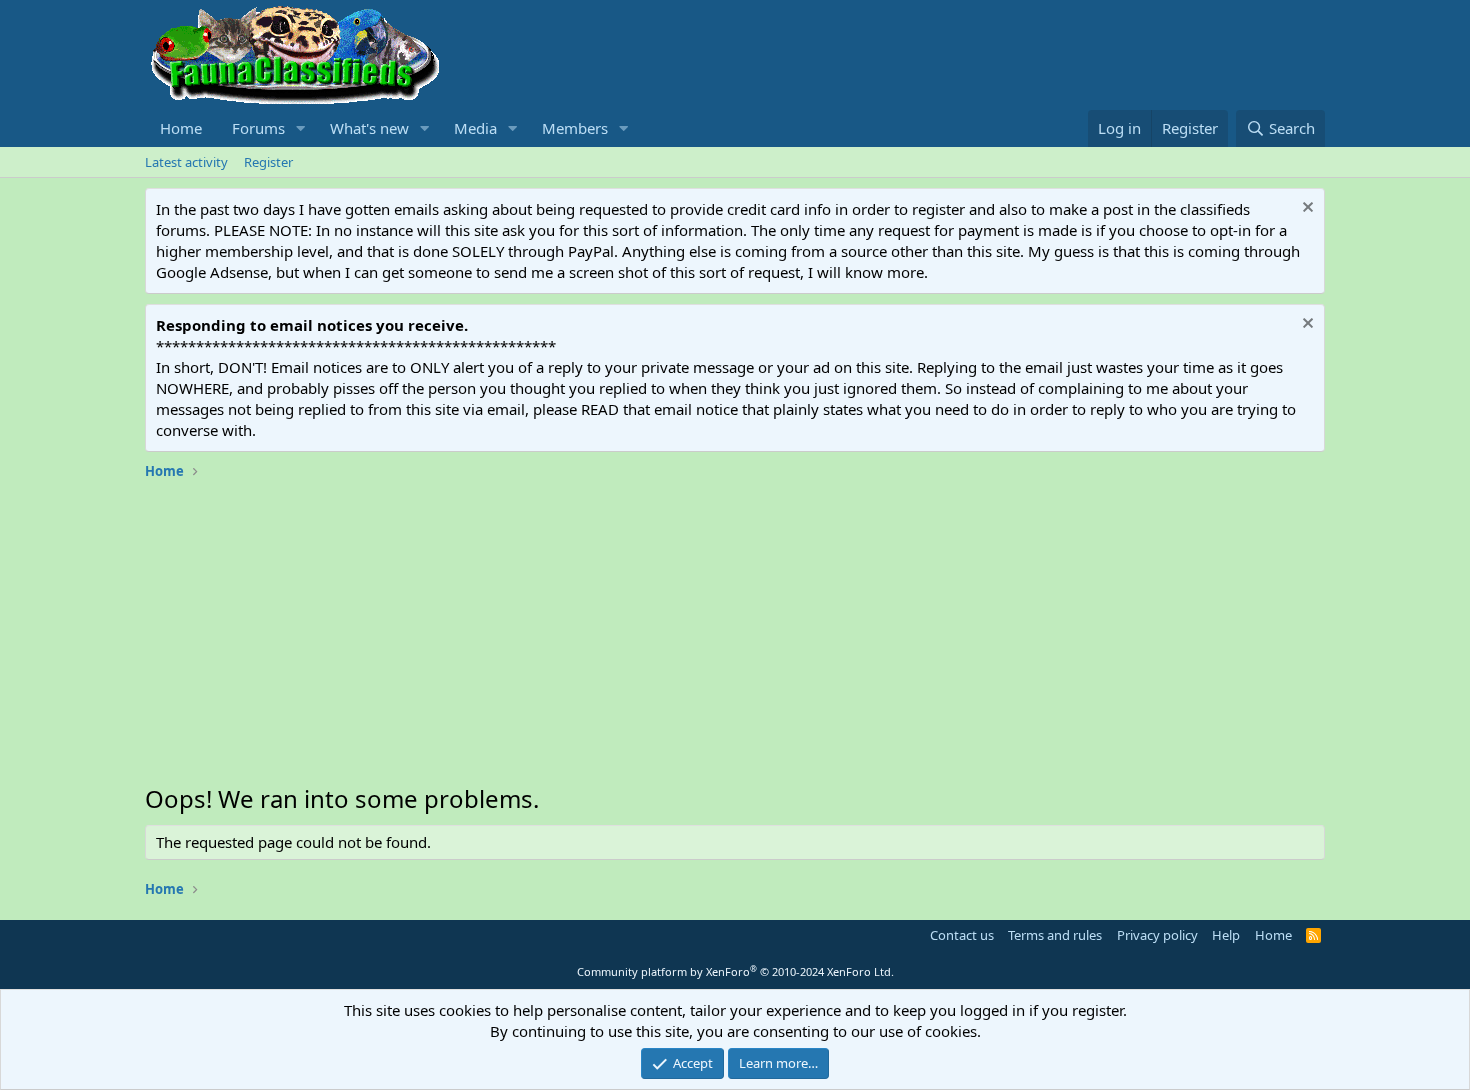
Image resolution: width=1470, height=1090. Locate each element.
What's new (369, 128)
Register (268, 162)
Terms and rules (1055, 935)
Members (575, 128)
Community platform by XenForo (735, 971)
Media (475, 128)
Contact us (962, 935)
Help (1226, 935)
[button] (301, 128)
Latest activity (186, 162)
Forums (258, 128)
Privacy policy (1157, 935)
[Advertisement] (735, 637)
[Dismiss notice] (1305, 209)
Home (181, 128)
